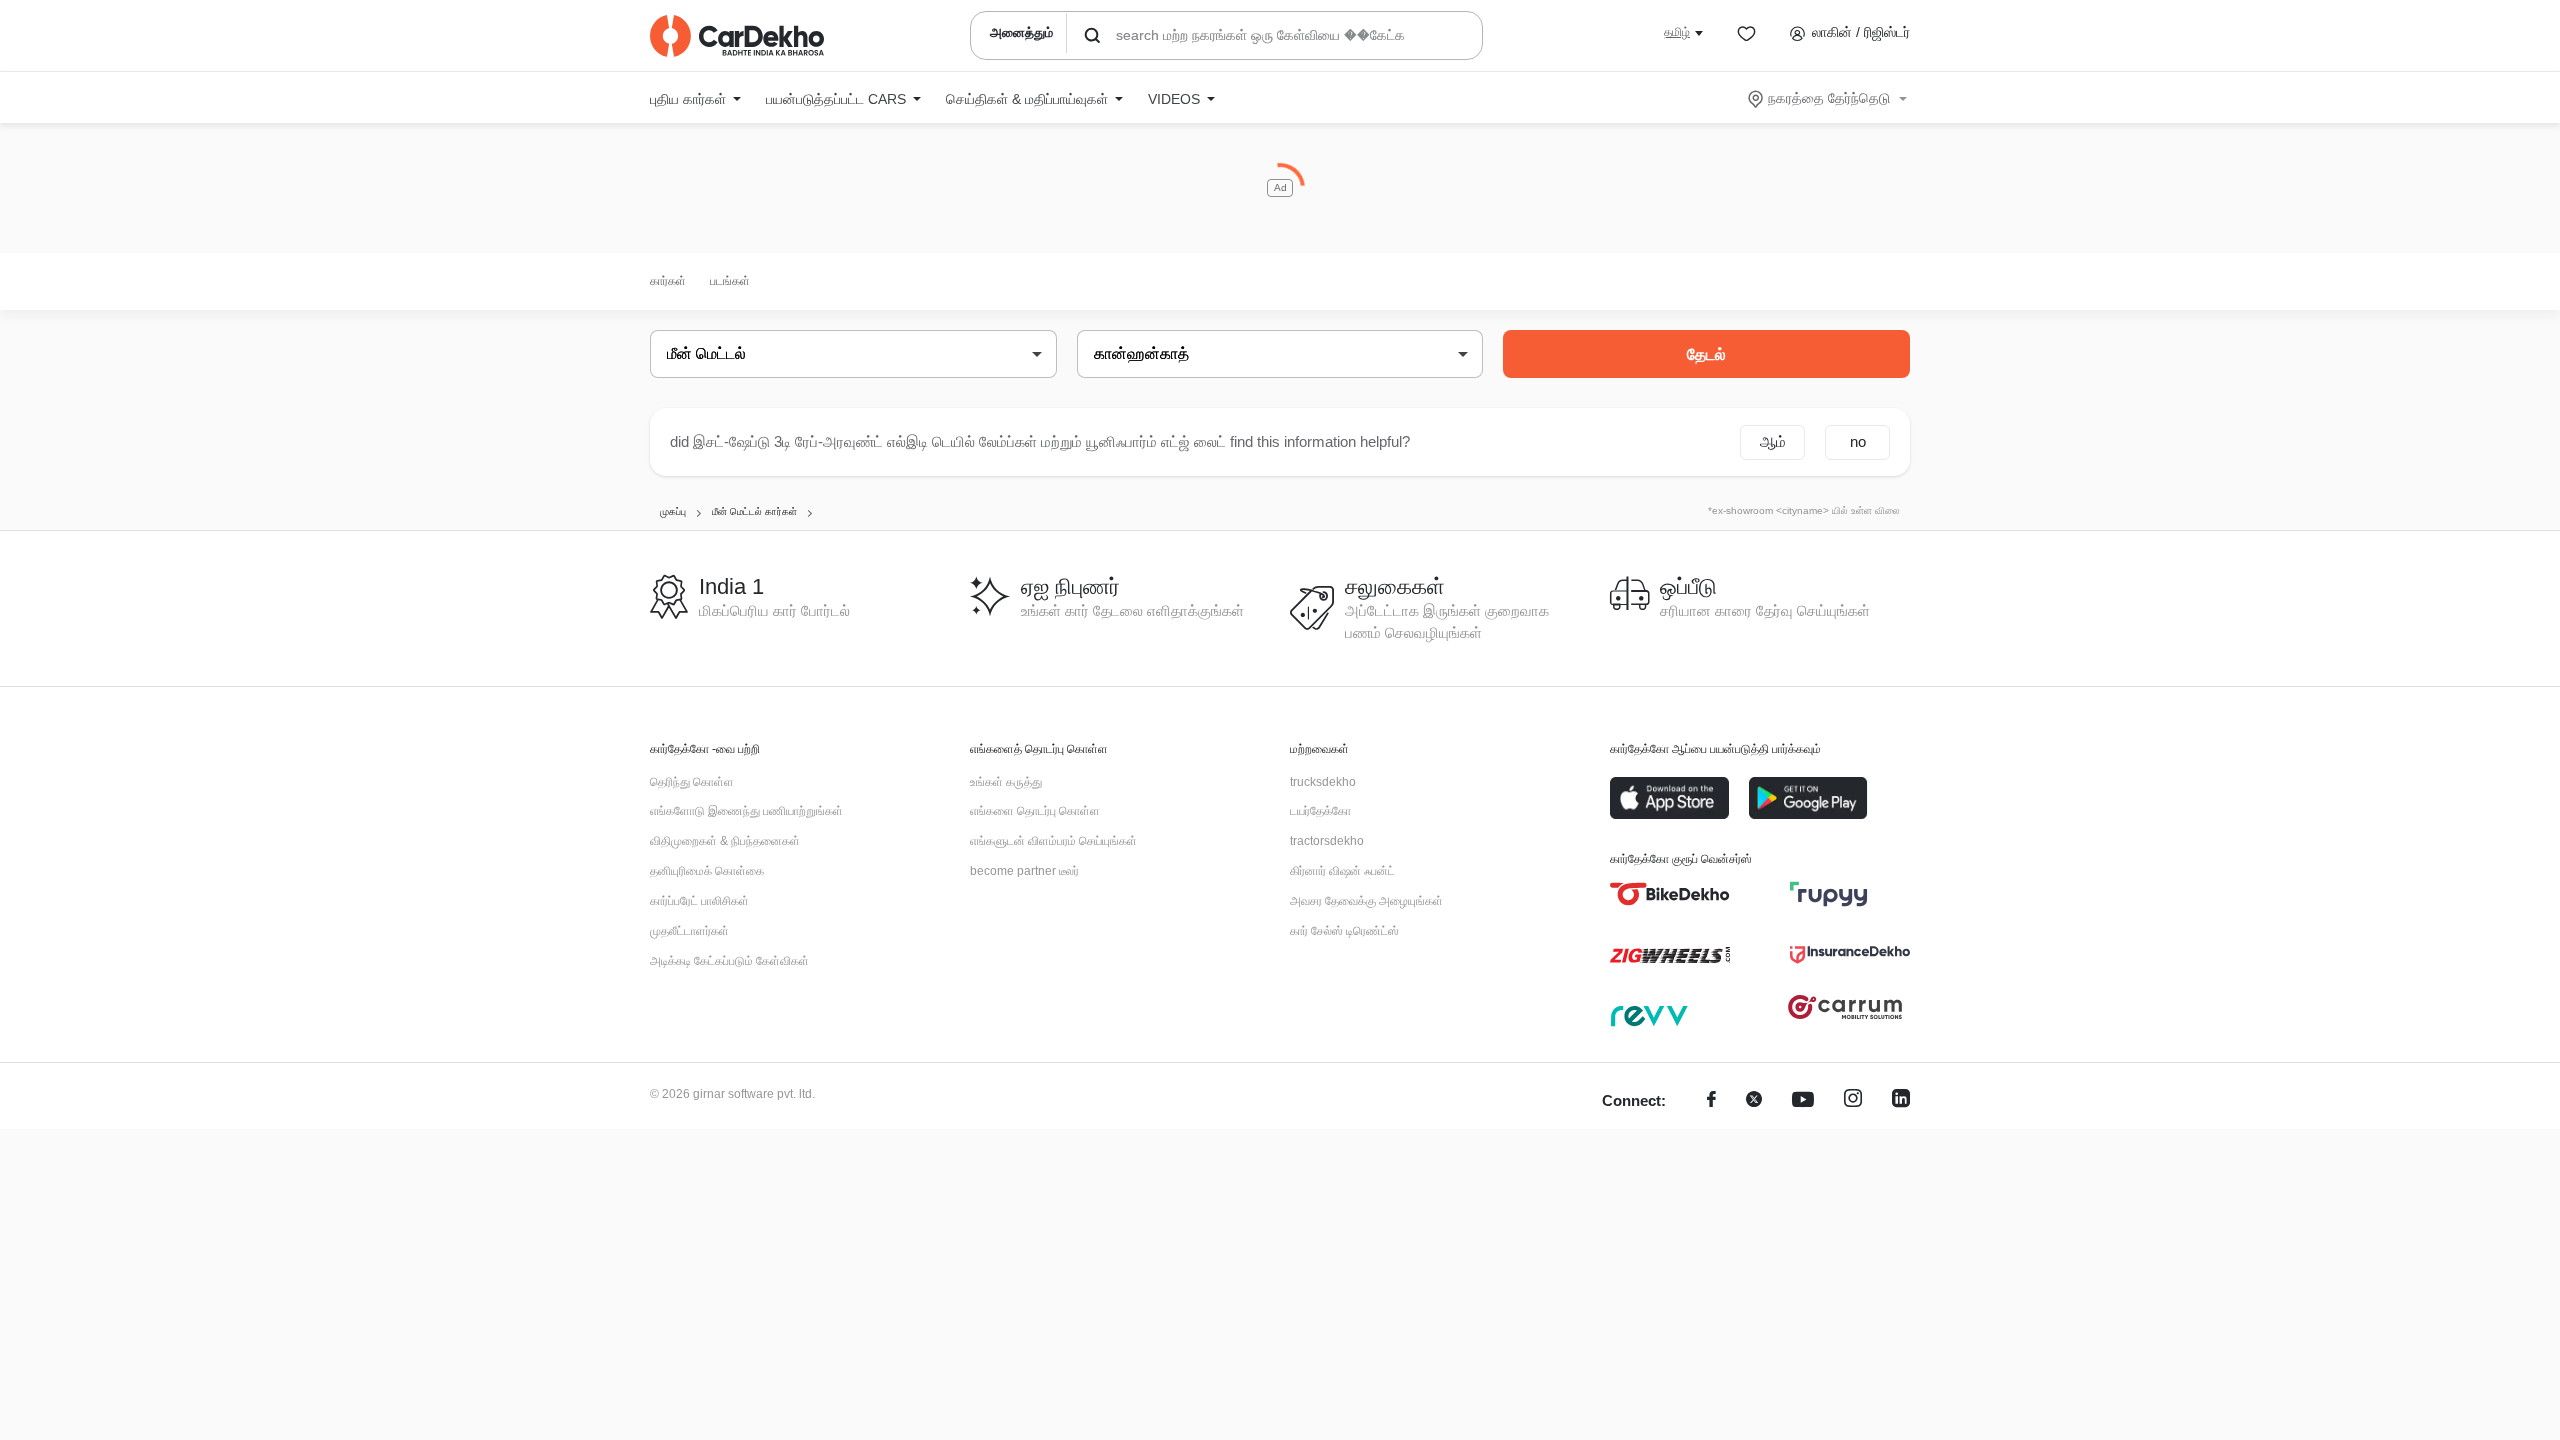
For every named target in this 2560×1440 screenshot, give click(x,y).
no (1858, 441)
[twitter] (1754, 1101)
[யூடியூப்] (1803, 1101)
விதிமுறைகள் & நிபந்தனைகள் (725, 841)
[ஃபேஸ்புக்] (1711, 1101)
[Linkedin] (1901, 1101)
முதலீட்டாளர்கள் (689, 931)
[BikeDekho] (1670, 894)
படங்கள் (730, 281)
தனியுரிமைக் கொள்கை (707, 871)
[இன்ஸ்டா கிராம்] (1853, 1101)
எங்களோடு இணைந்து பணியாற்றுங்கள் (746, 811)
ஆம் (1773, 441)
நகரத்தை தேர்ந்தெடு (1829, 98)
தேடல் (1706, 354)
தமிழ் (1677, 32)
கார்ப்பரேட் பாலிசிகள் (699, 901)
